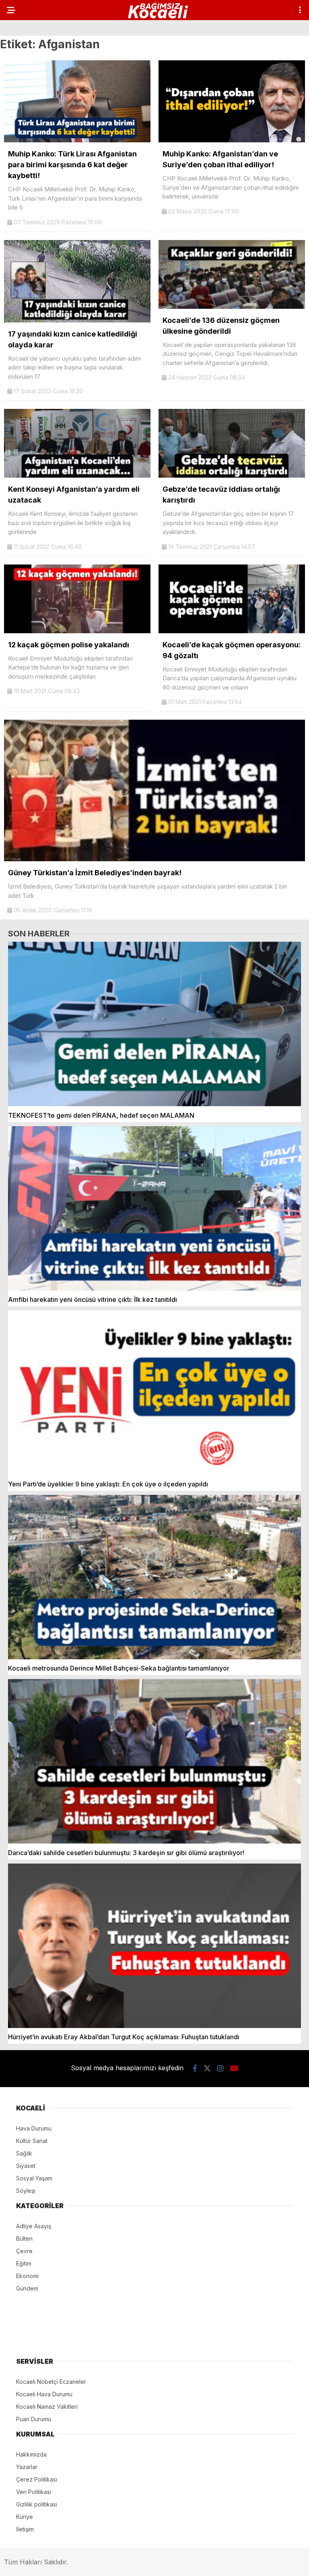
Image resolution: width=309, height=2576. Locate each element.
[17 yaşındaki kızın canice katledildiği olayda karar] (77, 320)
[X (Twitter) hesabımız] (207, 2068)
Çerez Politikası (37, 2479)
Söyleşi (26, 2191)
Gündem (27, 2288)
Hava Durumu (34, 2128)
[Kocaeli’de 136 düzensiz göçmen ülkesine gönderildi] (232, 307)
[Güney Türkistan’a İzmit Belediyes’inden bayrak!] (154, 859)
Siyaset (26, 2166)
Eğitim (24, 2263)
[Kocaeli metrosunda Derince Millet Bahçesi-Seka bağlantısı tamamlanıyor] (154, 1577)
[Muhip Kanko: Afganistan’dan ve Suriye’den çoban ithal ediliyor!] (232, 140)
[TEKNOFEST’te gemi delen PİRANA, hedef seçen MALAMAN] (154, 1024)
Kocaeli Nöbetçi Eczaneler (51, 2382)
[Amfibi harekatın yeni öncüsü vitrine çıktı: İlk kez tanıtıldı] (154, 1209)
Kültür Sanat (32, 2141)
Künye (25, 2517)
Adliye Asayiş (34, 2226)
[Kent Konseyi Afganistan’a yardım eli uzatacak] (77, 475)
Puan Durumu (34, 2419)
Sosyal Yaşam (34, 2178)
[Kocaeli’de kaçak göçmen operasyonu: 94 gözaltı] (232, 631)
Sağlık (24, 2153)
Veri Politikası (34, 2492)
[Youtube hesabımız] (234, 2068)
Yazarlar (27, 2467)
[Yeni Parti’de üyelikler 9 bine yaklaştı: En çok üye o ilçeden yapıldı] (154, 1393)
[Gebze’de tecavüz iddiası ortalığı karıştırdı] (232, 475)
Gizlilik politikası (37, 2504)
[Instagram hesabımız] (220, 2068)
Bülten (24, 2238)
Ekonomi (27, 2276)
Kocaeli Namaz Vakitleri (47, 2407)
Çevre (24, 2251)
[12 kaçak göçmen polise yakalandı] (77, 631)
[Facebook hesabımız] (195, 2068)
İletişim (25, 2529)
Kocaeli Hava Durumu (44, 2394)
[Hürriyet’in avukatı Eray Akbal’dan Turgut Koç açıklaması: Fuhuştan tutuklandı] (154, 1946)
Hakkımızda (31, 2454)
